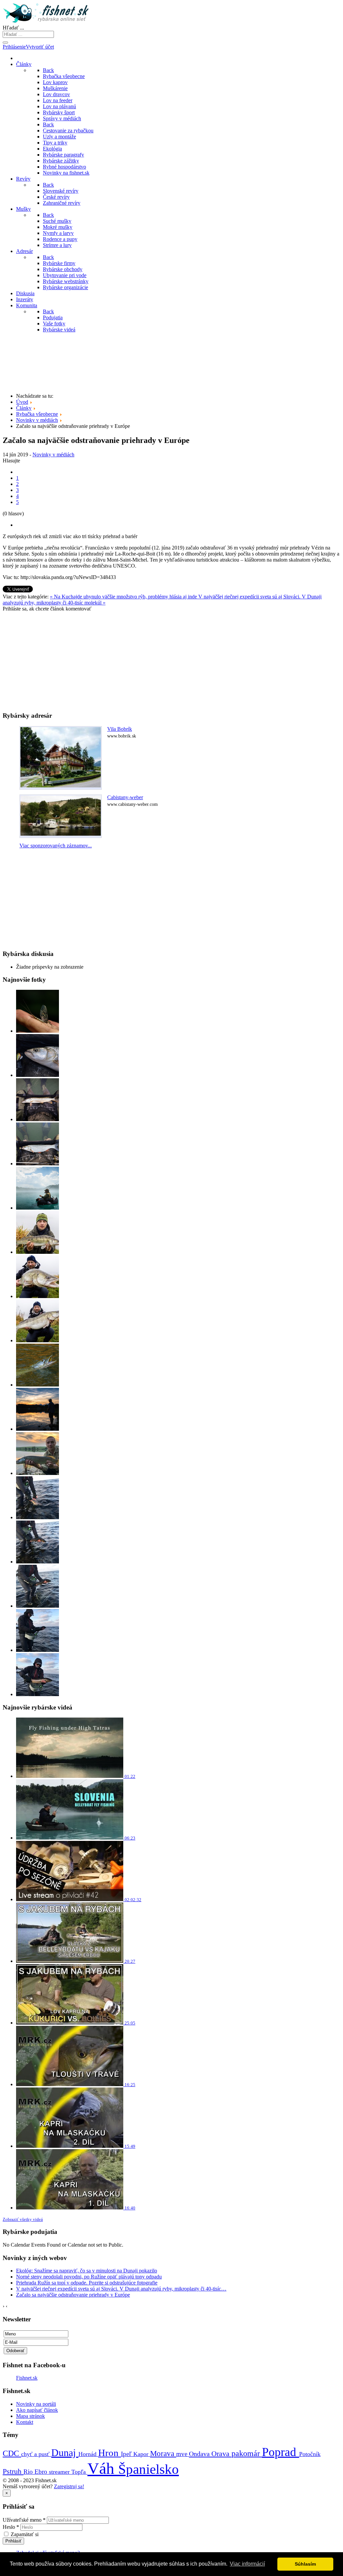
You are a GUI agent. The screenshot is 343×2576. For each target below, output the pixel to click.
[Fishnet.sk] (47, 22)
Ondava (200, 2454)
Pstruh (13, 2471)
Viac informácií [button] (247, 2564)
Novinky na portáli (36, 2404)
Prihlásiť (13, 2541)
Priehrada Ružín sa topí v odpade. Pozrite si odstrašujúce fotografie (87, 2283)
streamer (60, 2472)
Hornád (88, 2454)
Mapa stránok (30, 2416)
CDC (12, 2453)
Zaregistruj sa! (69, 2486)
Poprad (281, 2452)
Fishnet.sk (27, 2378)
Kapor (142, 2454)
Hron (110, 2453)
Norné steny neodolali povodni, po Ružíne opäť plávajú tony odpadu (89, 2277)
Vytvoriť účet (40, 47)
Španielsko (149, 2469)
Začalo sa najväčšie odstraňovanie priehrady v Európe (73, 2295)
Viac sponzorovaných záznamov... (56, 846)
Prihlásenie (14, 47)
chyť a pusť (36, 2454)
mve (183, 2454)
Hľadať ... (13, 28)
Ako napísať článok (37, 2410)
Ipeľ (127, 2454)
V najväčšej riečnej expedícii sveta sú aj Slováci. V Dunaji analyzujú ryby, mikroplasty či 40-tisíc (121, 2289)
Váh (103, 2468)
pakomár (247, 2453)
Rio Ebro (36, 2472)
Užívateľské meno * (24, 2520)
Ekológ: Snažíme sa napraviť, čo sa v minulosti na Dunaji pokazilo (87, 2271)
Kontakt (25, 2422)
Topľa (79, 2472)
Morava (163, 2453)
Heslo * (11, 2527)
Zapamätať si (25, 2534)
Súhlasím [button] (305, 2564)
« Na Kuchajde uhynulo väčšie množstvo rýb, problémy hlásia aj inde (124, 597)
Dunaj (65, 2453)
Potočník (310, 2454)
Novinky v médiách (53, 455)
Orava (221, 2454)
